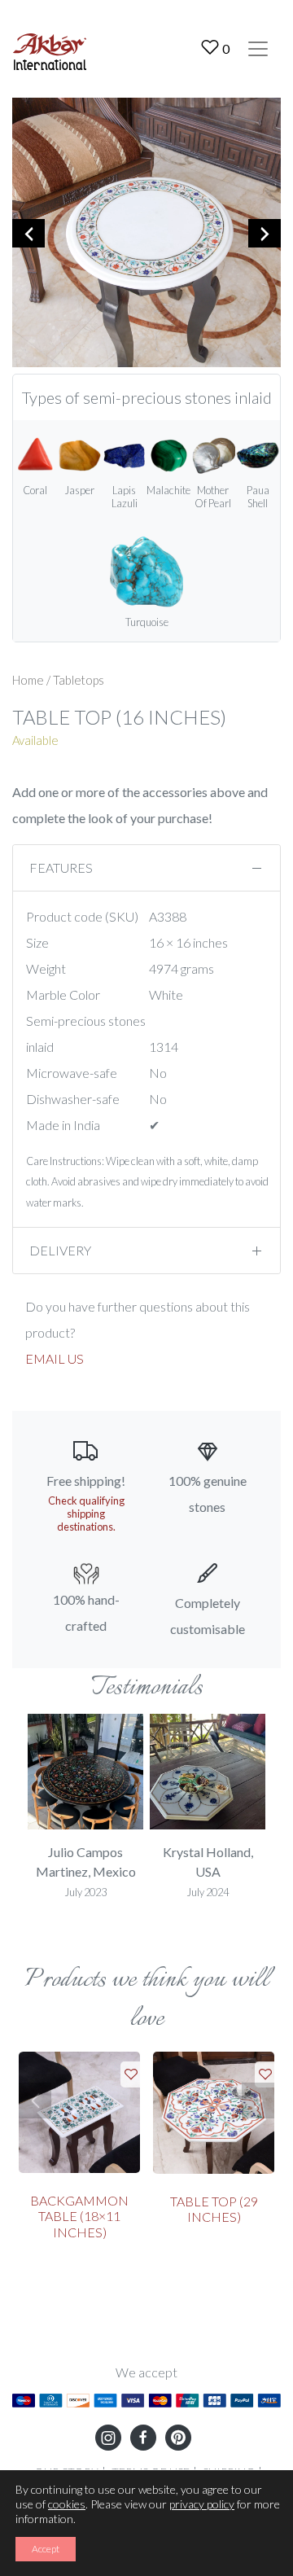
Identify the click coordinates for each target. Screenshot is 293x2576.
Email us (55, 1358)
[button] (35, 2101)
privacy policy (202, 2504)
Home (28, 680)
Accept (46, 2549)
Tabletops (79, 680)
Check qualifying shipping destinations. (86, 1514)
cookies (67, 2504)
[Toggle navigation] (258, 49)
